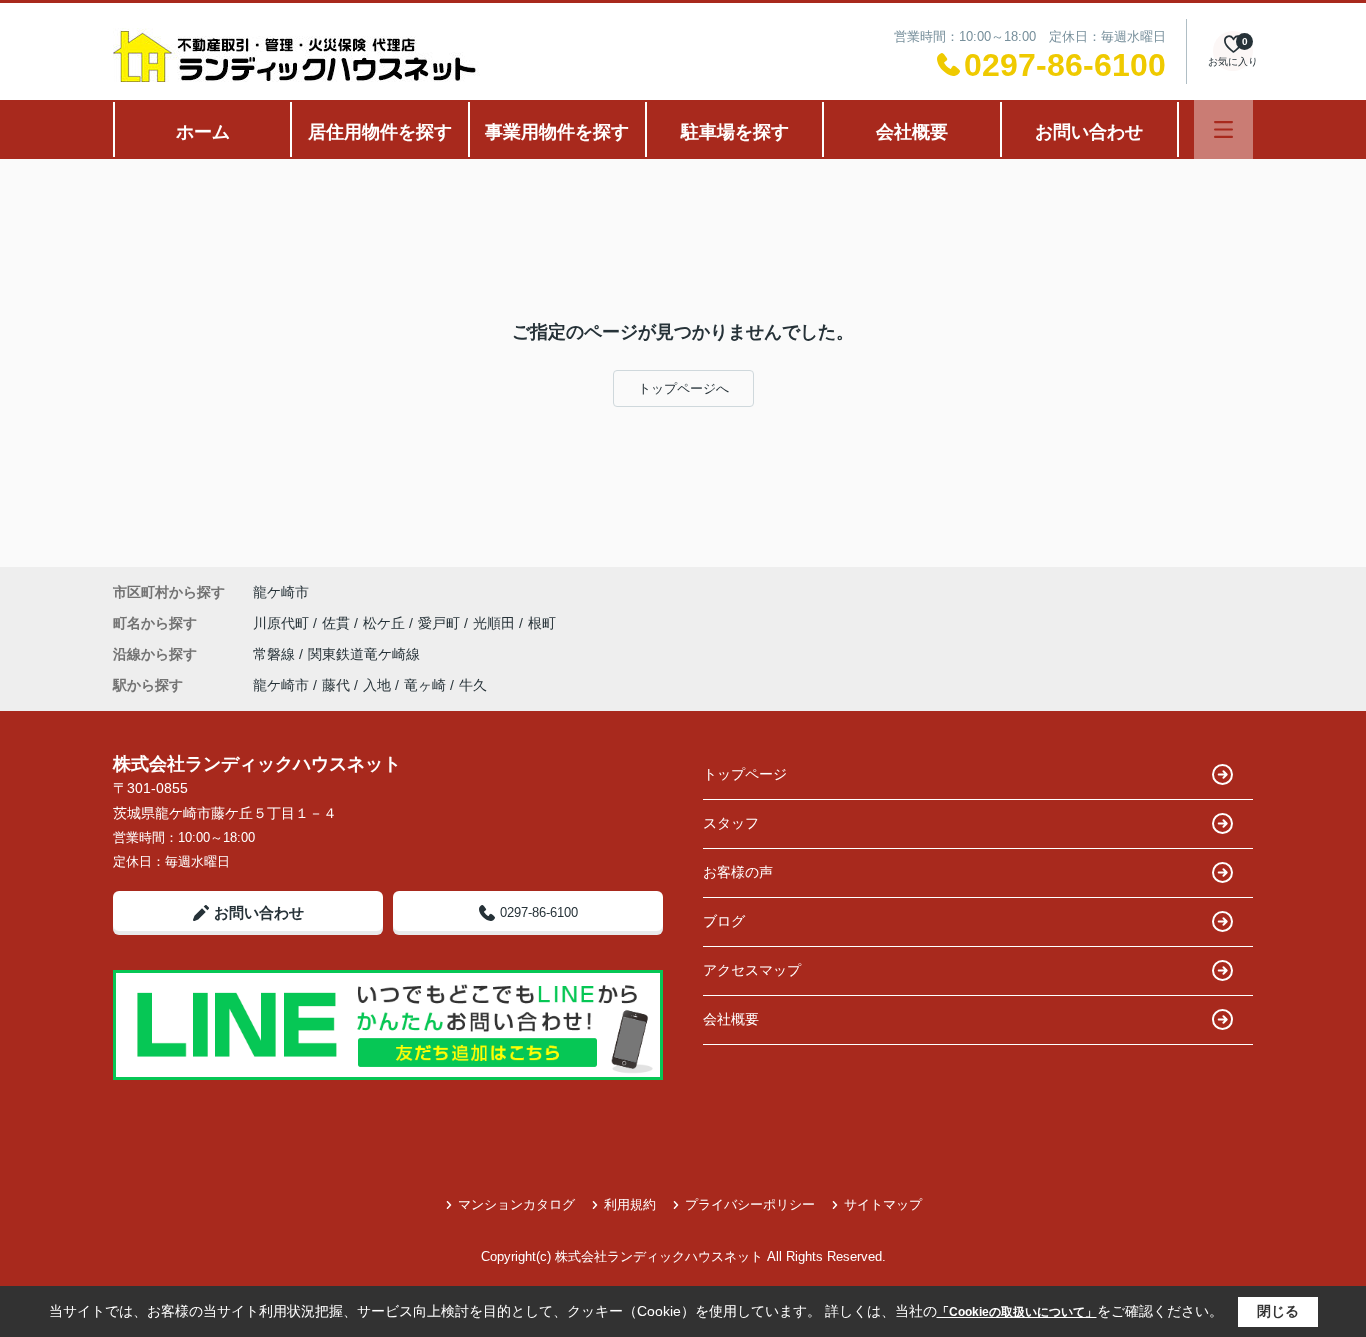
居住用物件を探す (380, 132)
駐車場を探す (735, 132)
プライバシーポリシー (750, 1204)
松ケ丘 (386, 623)
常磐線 (276, 654)
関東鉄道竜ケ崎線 (364, 654)
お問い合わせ (1089, 132)
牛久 (473, 685)
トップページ (745, 774)
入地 (377, 685)
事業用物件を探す (557, 132)
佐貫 (338, 623)
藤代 (336, 685)
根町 (542, 623)
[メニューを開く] (1223, 129)
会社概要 (912, 132)
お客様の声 (738, 872)
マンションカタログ (516, 1204)
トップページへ (683, 388)
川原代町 (283, 623)
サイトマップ (883, 1204)
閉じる (1278, 1311)
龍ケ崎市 (281, 592)
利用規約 (630, 1204)
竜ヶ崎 (425, 685)
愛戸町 (441, 623)
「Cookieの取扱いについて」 (1017, 1312)
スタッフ (731, 823)
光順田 (496, 623)
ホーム (203, 132)
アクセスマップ (752, 970)
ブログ (724, 921)
